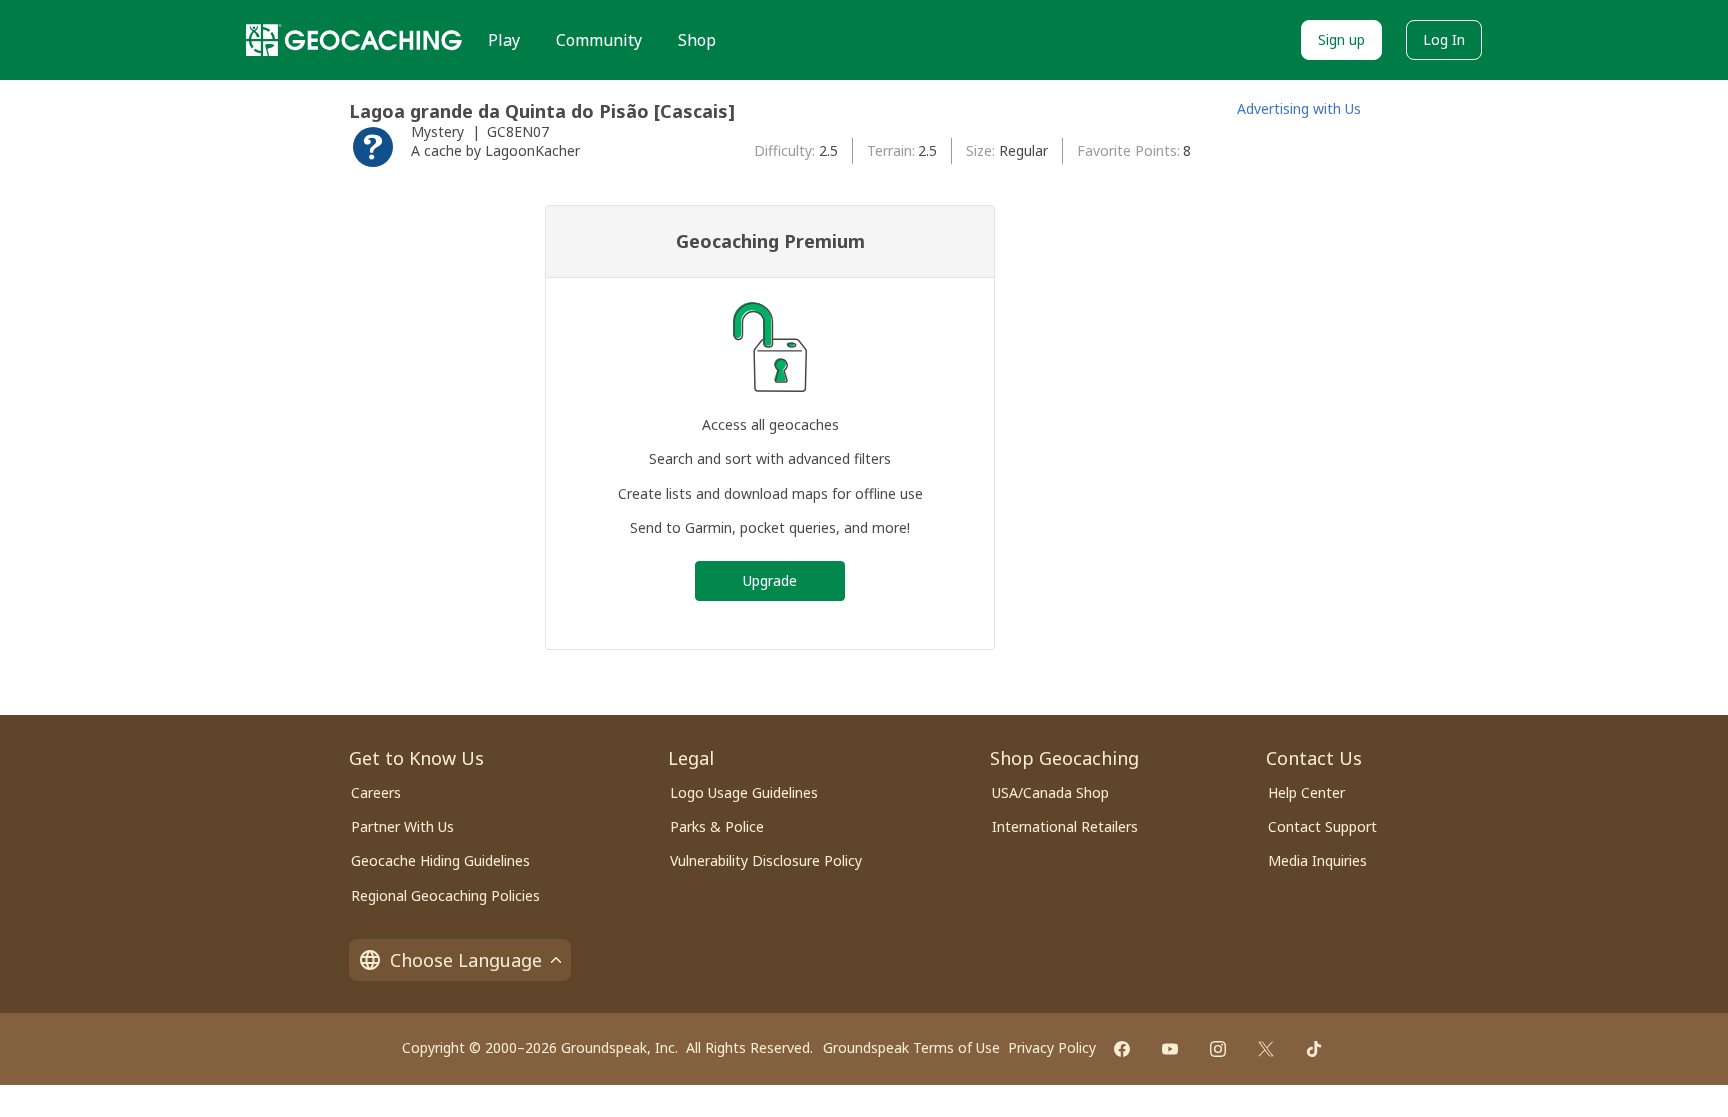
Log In (1444, 39)
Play (504, 40)
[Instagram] (1218, 1049)
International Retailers (1065, 826)
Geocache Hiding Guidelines (440, 860)
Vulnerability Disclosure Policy (766, 860)
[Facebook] (1122, 1049)
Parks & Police (717, 826)
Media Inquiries (1317, 860)
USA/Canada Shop (1050, 792)
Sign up (1341, 39)
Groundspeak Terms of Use (911, 1047)
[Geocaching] (354, 40)
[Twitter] (1266, 1049)
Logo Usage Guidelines (744, 792)
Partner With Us (402, 826)
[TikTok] (1314, 1049)
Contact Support (1322, 826)
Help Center (1306, 792)
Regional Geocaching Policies (445, 895)
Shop (697, 40)
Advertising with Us (1299, 108)
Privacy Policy (1052, 1047)
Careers (376, 792)
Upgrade (770, 580)
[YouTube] (1170, 1049)
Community (599, 40)
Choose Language (466, 960)
